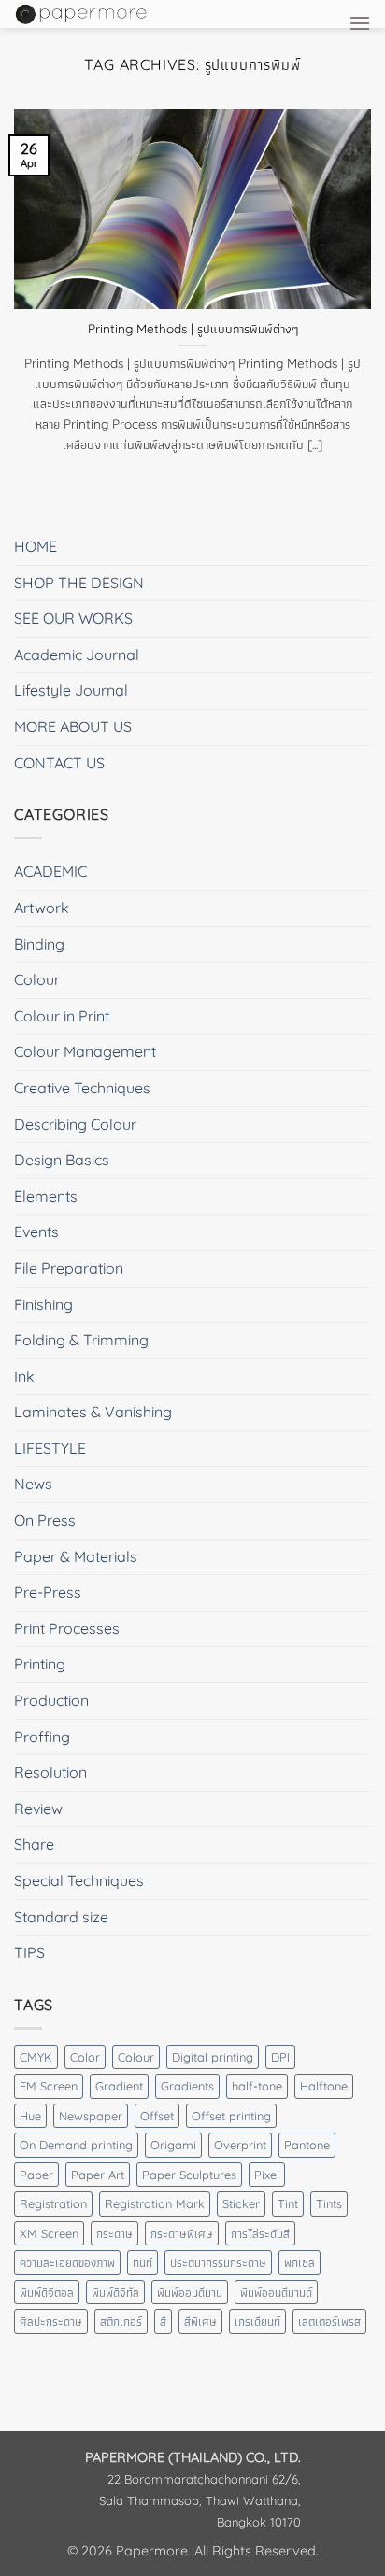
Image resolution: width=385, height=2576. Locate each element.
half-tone (257, 2086)
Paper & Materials (76, 1556)
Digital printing (213, 2057)
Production (51, 1700)
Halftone (324, 2086)
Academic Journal (77, 655)
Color (85, 2057)
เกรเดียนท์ (257, 2321)
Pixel (267, 2175)
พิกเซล (299, 2262)
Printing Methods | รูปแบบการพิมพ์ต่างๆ (193, 328)
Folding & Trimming (81, 1340)
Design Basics (62, 1160)
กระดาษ (114, 2233)
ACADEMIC (50, 871)
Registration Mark (155, 2203)
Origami (173, 2145)
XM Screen (49, 2233)
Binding (39, 944)
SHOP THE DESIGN (79, 583)
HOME (36, 546)
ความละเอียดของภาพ (67, 2262)
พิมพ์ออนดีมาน (190, 2292)
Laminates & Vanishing (93, 1412)
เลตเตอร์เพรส (329, 2321)
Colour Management (85, 1051)
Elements (46, 1196)
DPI (280, 2057)
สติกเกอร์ (121, 2321)
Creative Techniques (82, 1088)
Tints (329, 2203)
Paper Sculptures (189, 2175)
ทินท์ (143, 2262)
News (33, 1484)
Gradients (187, 2086)
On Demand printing (76, 2145)
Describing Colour (75, 1124)
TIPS (29, 1952)
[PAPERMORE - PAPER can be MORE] (133, 14)
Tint (288, 2203)
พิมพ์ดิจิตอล (47, 2292)
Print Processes (67, 1628)
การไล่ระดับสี (260, 2233)
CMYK (36, 2057)
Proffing (42, 1737)
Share (34, 1844)
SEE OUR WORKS (73, 618)
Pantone (307, 2145)
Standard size (61, 1917)
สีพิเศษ (200, 2321)
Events (36, 1232)
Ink (24, 1376)
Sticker (241, 2203)
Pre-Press (48, 1592)
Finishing (43, 1304)
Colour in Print (62, 1016)
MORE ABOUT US (73, 726)
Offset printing (231, 2116)
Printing (40, 1664)
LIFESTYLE (50, 1448)
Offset (157, 2116)
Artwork (42, 908)
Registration (53, 2203)
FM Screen (49, 2086)
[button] (360, 23)
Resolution (50, 1772)
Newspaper (91, 2116)
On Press (45, 1520)
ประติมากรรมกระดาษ (218, 2262)
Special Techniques (79, 1880)
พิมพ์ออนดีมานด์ (276, 2292)
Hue (30, 2116)
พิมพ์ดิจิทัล (115, 2292)
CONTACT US (59, 763)
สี (163, 2321)
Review (38, 1809)
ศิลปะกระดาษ (51, 2321)
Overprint (240, 2145)
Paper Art (98, 2175)
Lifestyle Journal (71, 690)
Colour (37, 979)
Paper (36, 2175)
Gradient (119, 2086)
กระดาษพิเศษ (182, 2233)
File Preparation (69, 1268)
